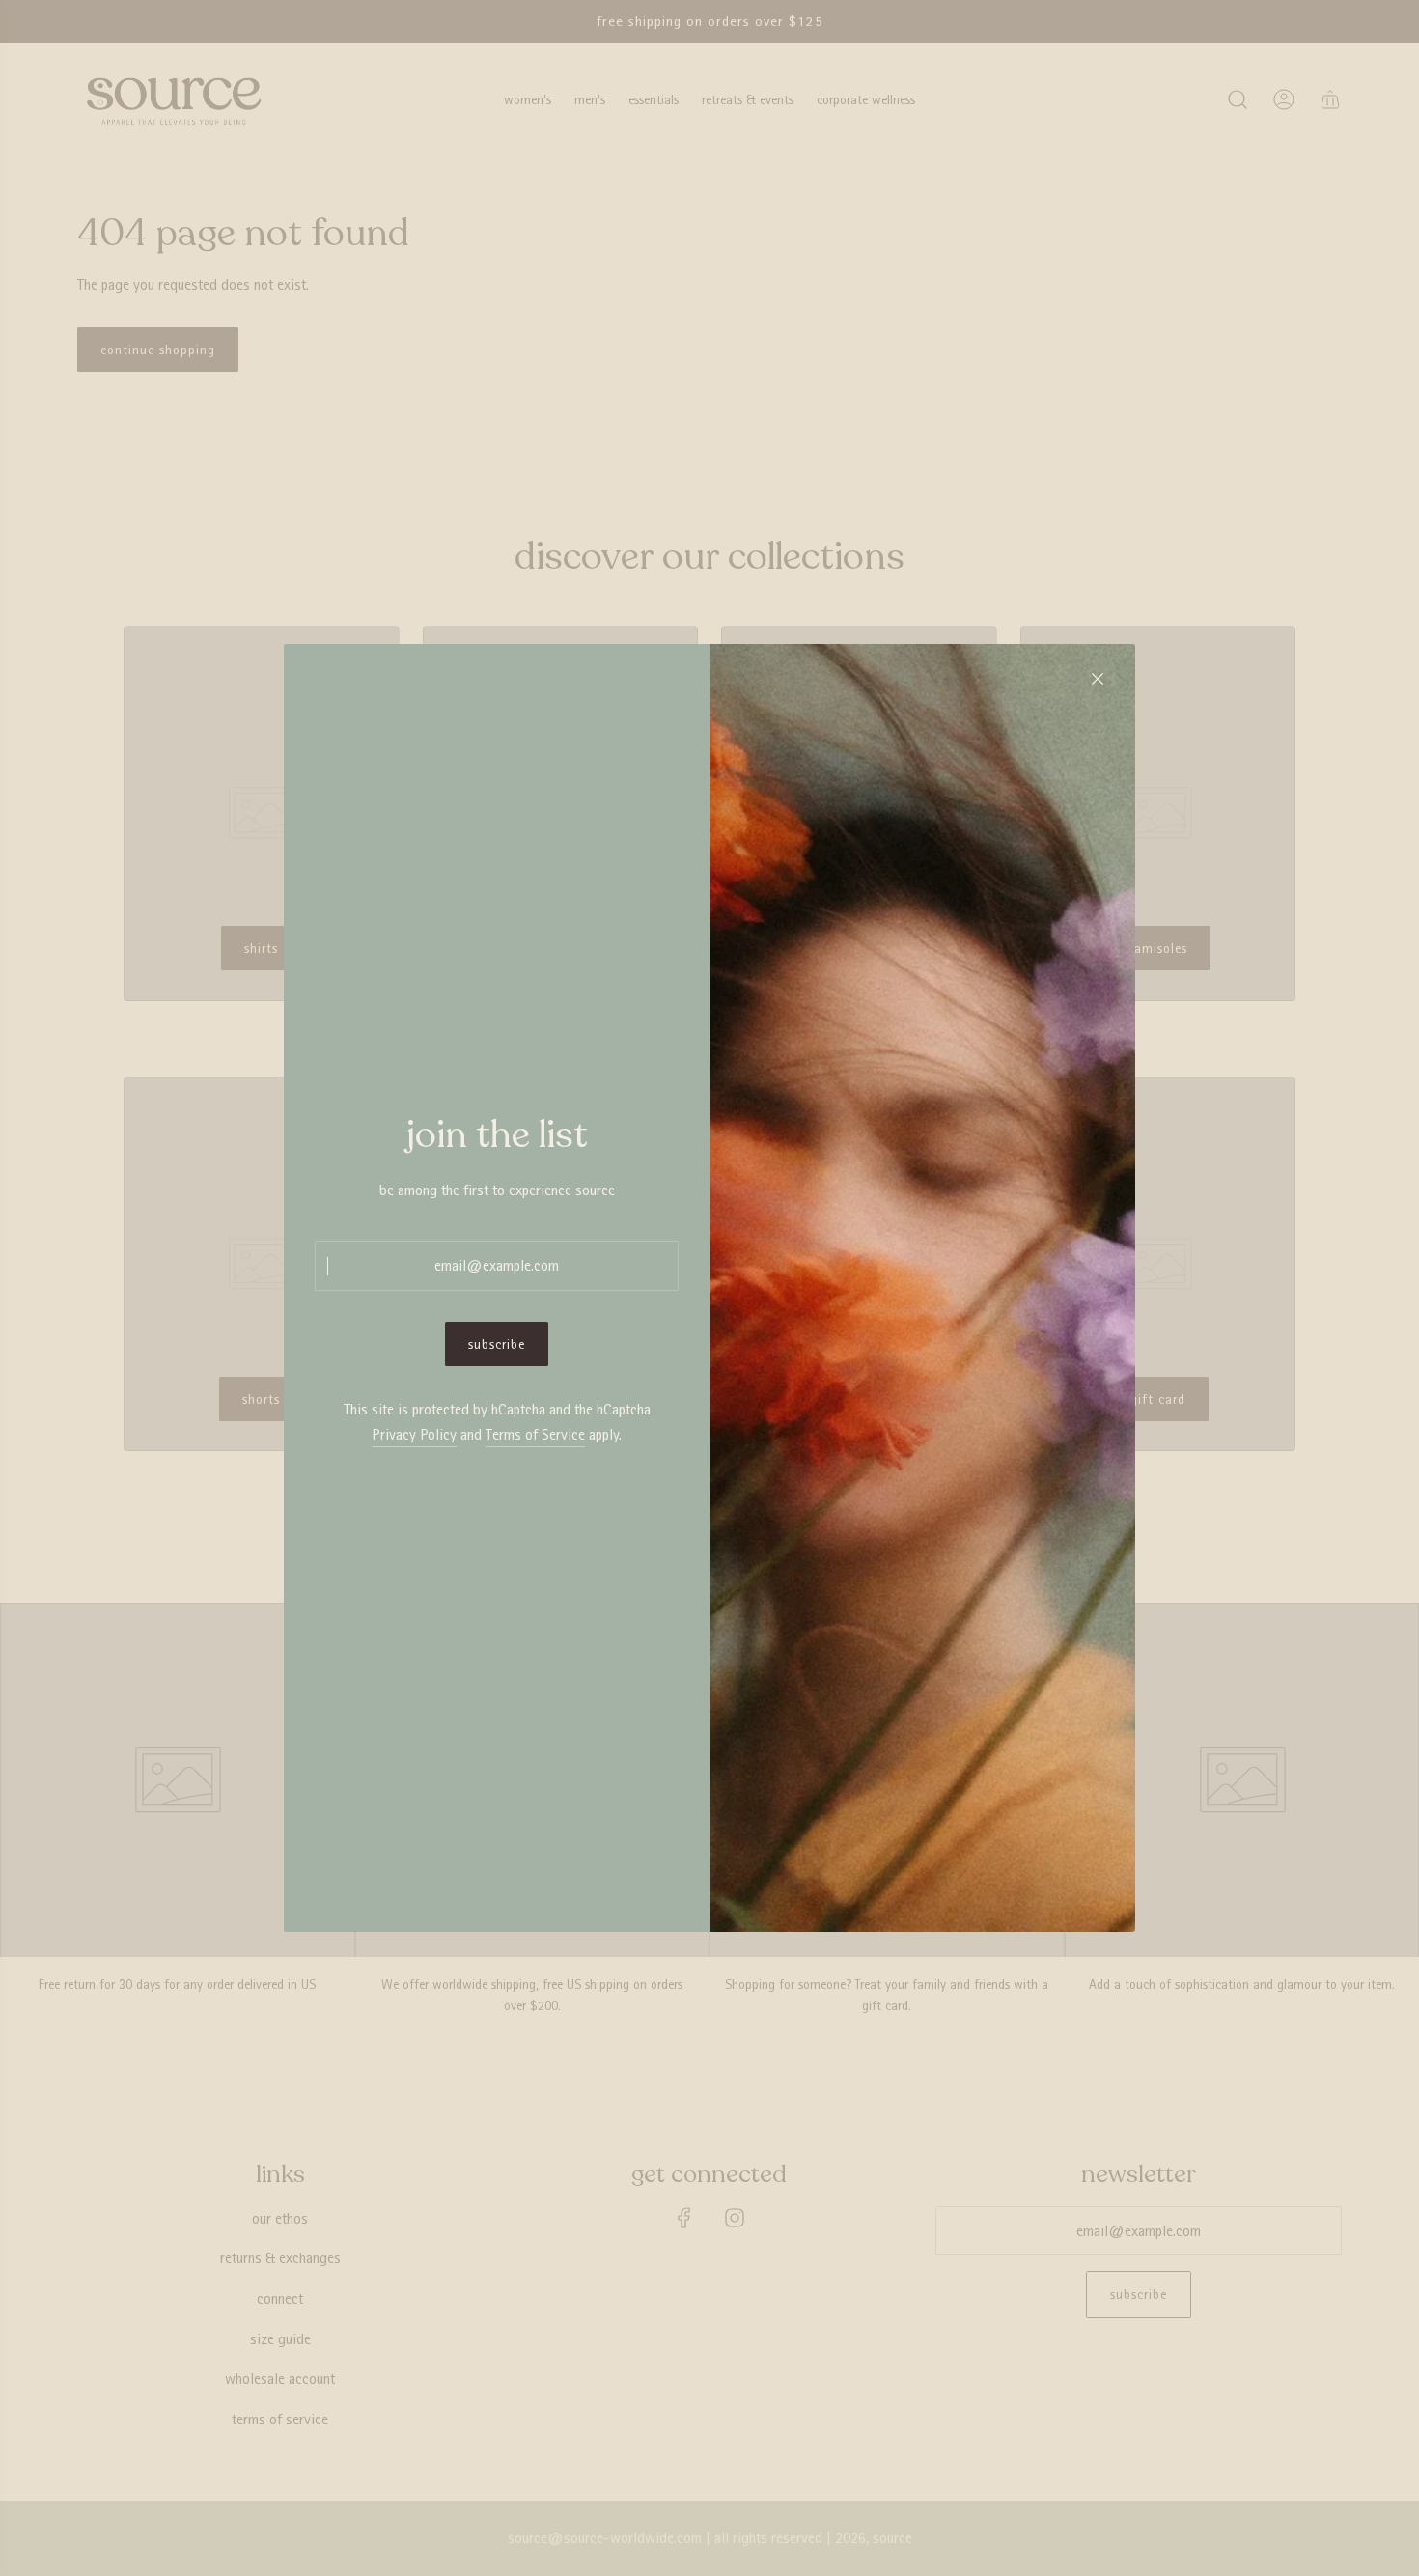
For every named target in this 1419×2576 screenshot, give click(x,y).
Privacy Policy (414, 1434)
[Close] (1098, 679)
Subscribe (497, 1344)
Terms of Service (535, 1434)
